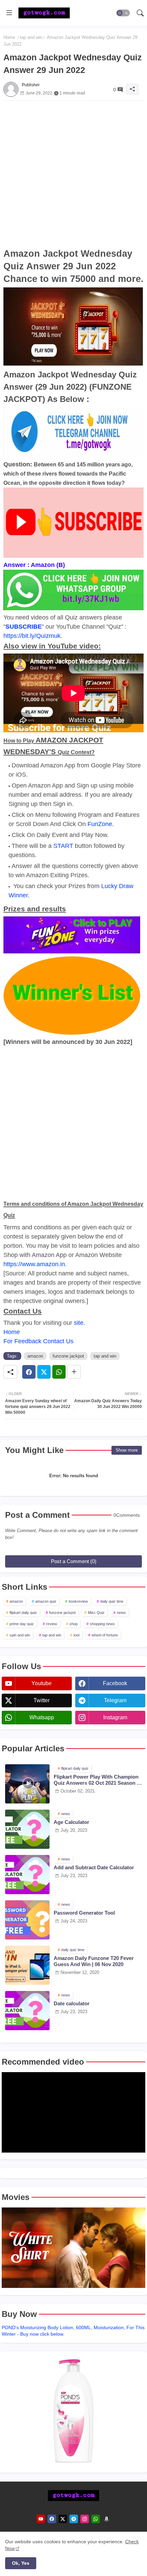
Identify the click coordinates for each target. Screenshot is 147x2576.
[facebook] (52, 2519)
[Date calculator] (27, 2011)
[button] (123, 13)
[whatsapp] (96, 2519)
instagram (115, 1717)
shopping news (102, 1624)
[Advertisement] (73, 174)
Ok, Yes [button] (21, 2563)
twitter (42, 1700)
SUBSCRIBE (24, 627)
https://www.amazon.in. (35, 1264)
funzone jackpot (68, 1356)
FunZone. (101, 824)
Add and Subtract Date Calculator (94, 1867)
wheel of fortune (105, 1635)
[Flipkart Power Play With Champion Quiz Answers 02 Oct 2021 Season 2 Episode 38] (27, 1784)
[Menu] (9, 13)
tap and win (31, 37)
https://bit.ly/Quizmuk (32, 636)
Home (9, 37)
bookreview (78, 1601)
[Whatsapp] (59, 1372)
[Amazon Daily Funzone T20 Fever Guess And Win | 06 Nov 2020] (27, 1965)
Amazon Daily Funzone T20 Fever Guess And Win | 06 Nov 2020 (94, 1961)
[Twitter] (44, 1372)
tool (76, 1635)
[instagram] (85, 2519)
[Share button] (74, 1372)
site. (79, 1323)
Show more (127, 1450)
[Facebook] (29, 1372)
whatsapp (42, 1717)
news (121, 1613)
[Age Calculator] (27, 1829)
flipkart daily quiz (23, 1613)
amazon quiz (46, 1601)
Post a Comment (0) (74, 1561)
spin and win (20, 1635)
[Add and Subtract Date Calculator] (27, 1875)
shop (73, 1624)
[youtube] (41, 2519)
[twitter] (63, 2519)
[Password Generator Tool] (27, 1920)
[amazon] (106, 2519)
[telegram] (74, 2519)
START (63, 846)
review (52, 1624)
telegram (115, 1700)
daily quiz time (112, 1601)
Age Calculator (71, 1822)
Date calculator (72, 2003)
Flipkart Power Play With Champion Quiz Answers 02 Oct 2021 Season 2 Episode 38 (97, 1780)
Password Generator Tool (84, 1913)
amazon (35, 1356)
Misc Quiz (96, 1613)
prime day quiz (22, 1624)
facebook (115, 1683)
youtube (42, 1683)
